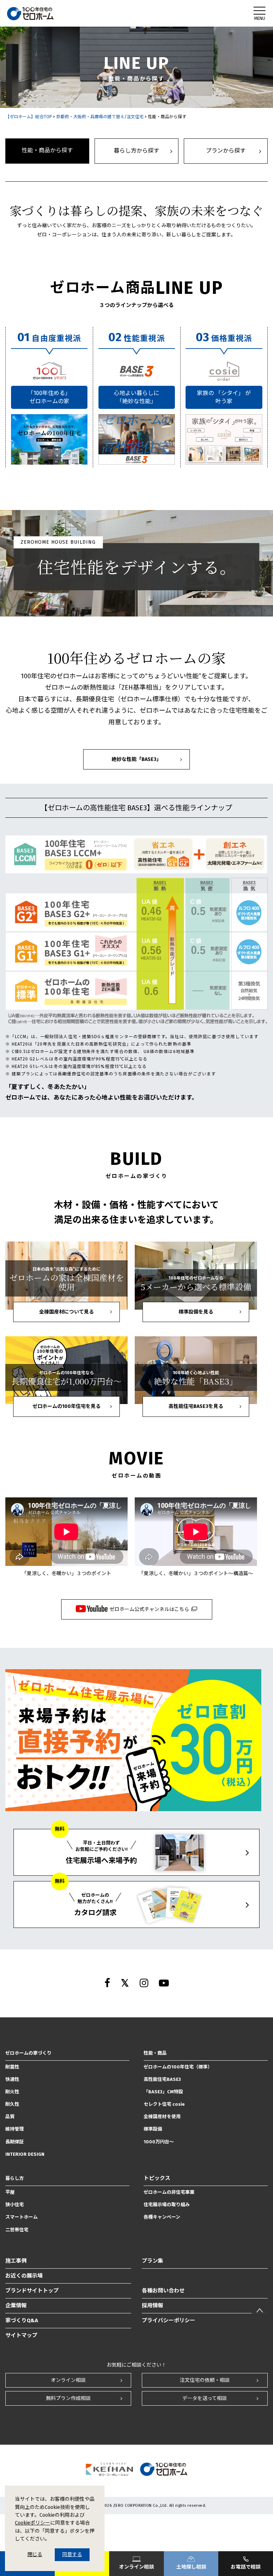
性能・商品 (155, 2053)
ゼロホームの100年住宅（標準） (178, 2067)
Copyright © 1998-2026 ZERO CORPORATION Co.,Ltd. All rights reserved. (137, 2506)
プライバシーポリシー (168, 2320)
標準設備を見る (196, 1312)
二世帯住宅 (17, 2230)
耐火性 (12, 2092)
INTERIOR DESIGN (25, 2154)
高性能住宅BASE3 (162, 2079)
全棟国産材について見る (66, 1312)
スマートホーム (22, 2217)
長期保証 (15, 2142)
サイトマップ (21, 2335)
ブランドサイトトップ (32, 2291)
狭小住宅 (15, 2205)
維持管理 (15, 2129)
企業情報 (16, 2306)
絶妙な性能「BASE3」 (136, 759)
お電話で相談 (246, 2567)
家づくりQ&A (22, 2320)
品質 (10, 2117)
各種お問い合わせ (163, 2291)
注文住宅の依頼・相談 (205, 2380)
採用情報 (152, 2306)
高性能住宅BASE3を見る (196, 1406)
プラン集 (152, 2261)
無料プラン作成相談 (68, 2398)
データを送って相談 (205, 2398)
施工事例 (16, 2261)
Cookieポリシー (33, 2523)
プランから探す (226, 151)
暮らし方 (15, 2178)
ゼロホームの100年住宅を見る (66, 1406)
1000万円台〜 (159, 2142)
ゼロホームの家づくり (28, 2053)
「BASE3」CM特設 (163, 2092)
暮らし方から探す (136, 151)
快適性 (12, 2079)
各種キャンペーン (162, 2217)
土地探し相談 (191, 2567)
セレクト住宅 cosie (164, 2104)
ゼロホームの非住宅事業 (169, 2192)
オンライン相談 (68, 2380)
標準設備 (153, 2129)
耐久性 (12, 2104)
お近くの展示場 (24, 2276)
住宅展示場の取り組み (167, 2205)
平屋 (10, 2192)
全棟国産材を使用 (162, 2117)
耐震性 (12, 2067)
